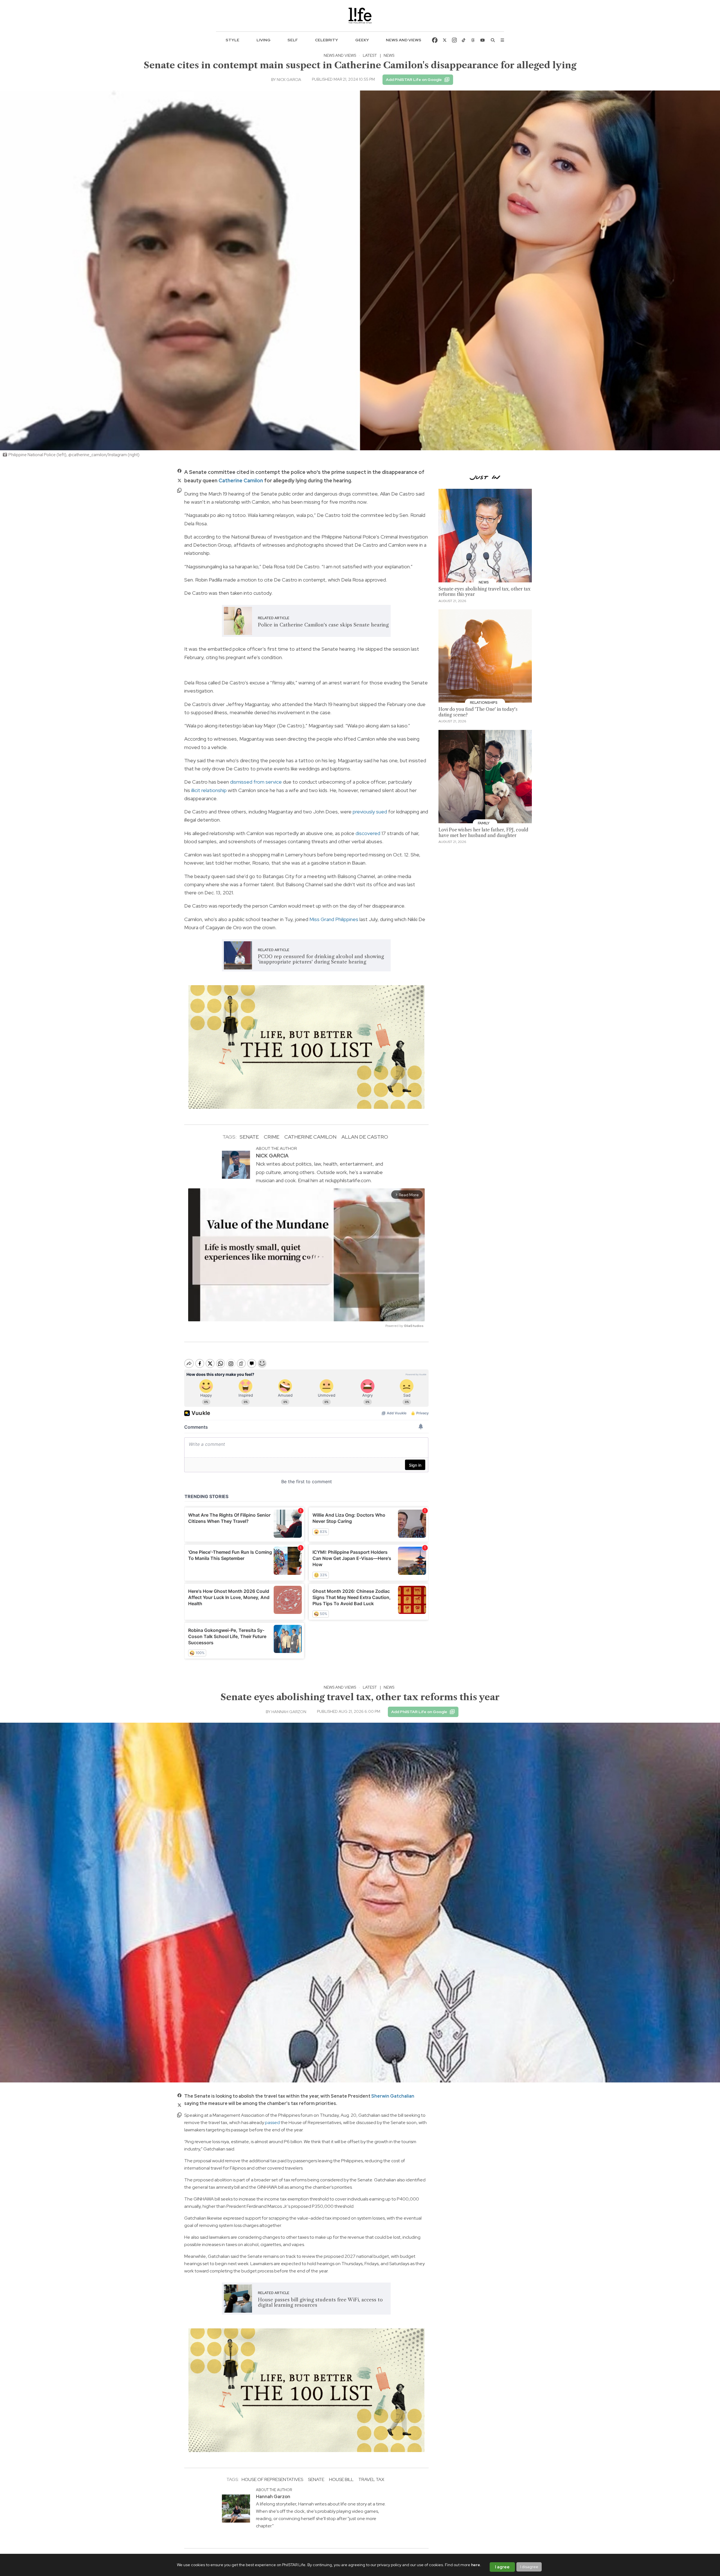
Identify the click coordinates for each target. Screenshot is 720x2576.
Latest (370, 55)
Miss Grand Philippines (334, 919)
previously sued (370, 812)
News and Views (404, 40)
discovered (368, 833)
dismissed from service (256, 782)
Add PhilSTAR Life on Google (414, 80)
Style (232, 40)
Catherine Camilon (241, 480)
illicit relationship (209, 790)
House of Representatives (272, 2479)
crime (272, 1137)
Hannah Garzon (289, 1712)
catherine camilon (310, 1137)
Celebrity (327, 40)
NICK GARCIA (289, 80)
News (389, 55)
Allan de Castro (365, 1137)
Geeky (362, 40)
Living (264, 40)
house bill (341, 2479)
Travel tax (371, 2479)
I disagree (529, 2567)
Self (293, 40)
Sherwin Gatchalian (393, 2096)
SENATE (249, 1137)
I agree (502, 2567)
